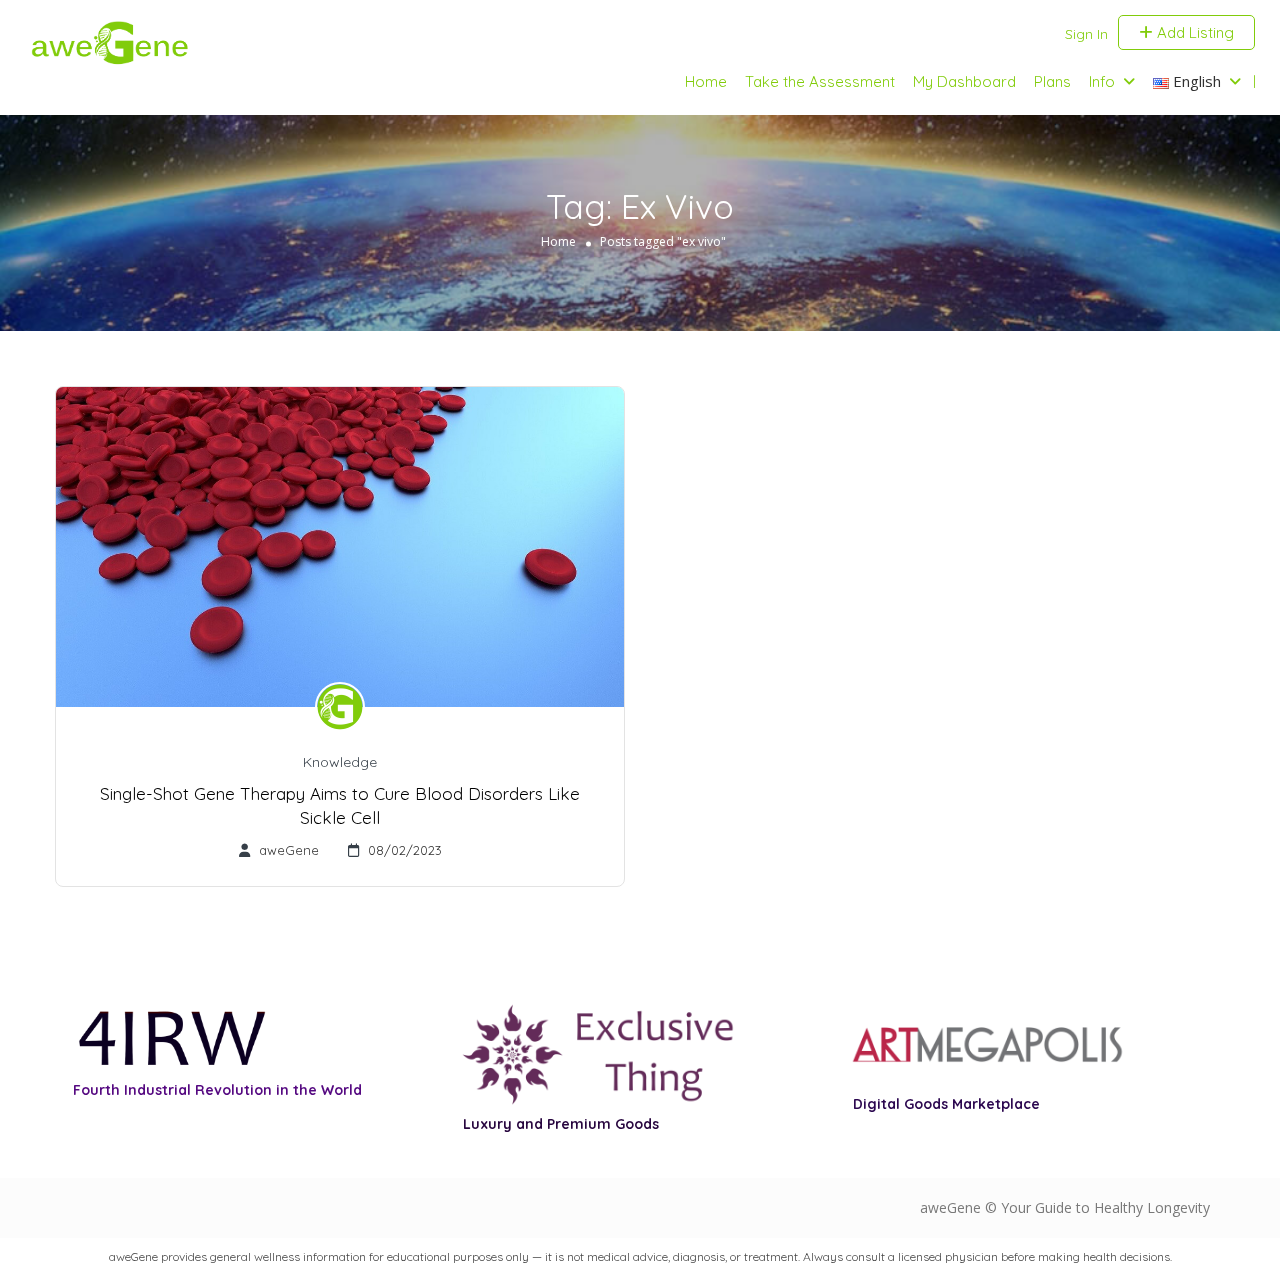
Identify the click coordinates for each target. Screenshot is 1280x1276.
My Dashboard (964, 81)
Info (1102, 81)
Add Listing (1193, 32)
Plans (1052, 81)
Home (706, 81)
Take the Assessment (820, 81)
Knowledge (340, 762)
